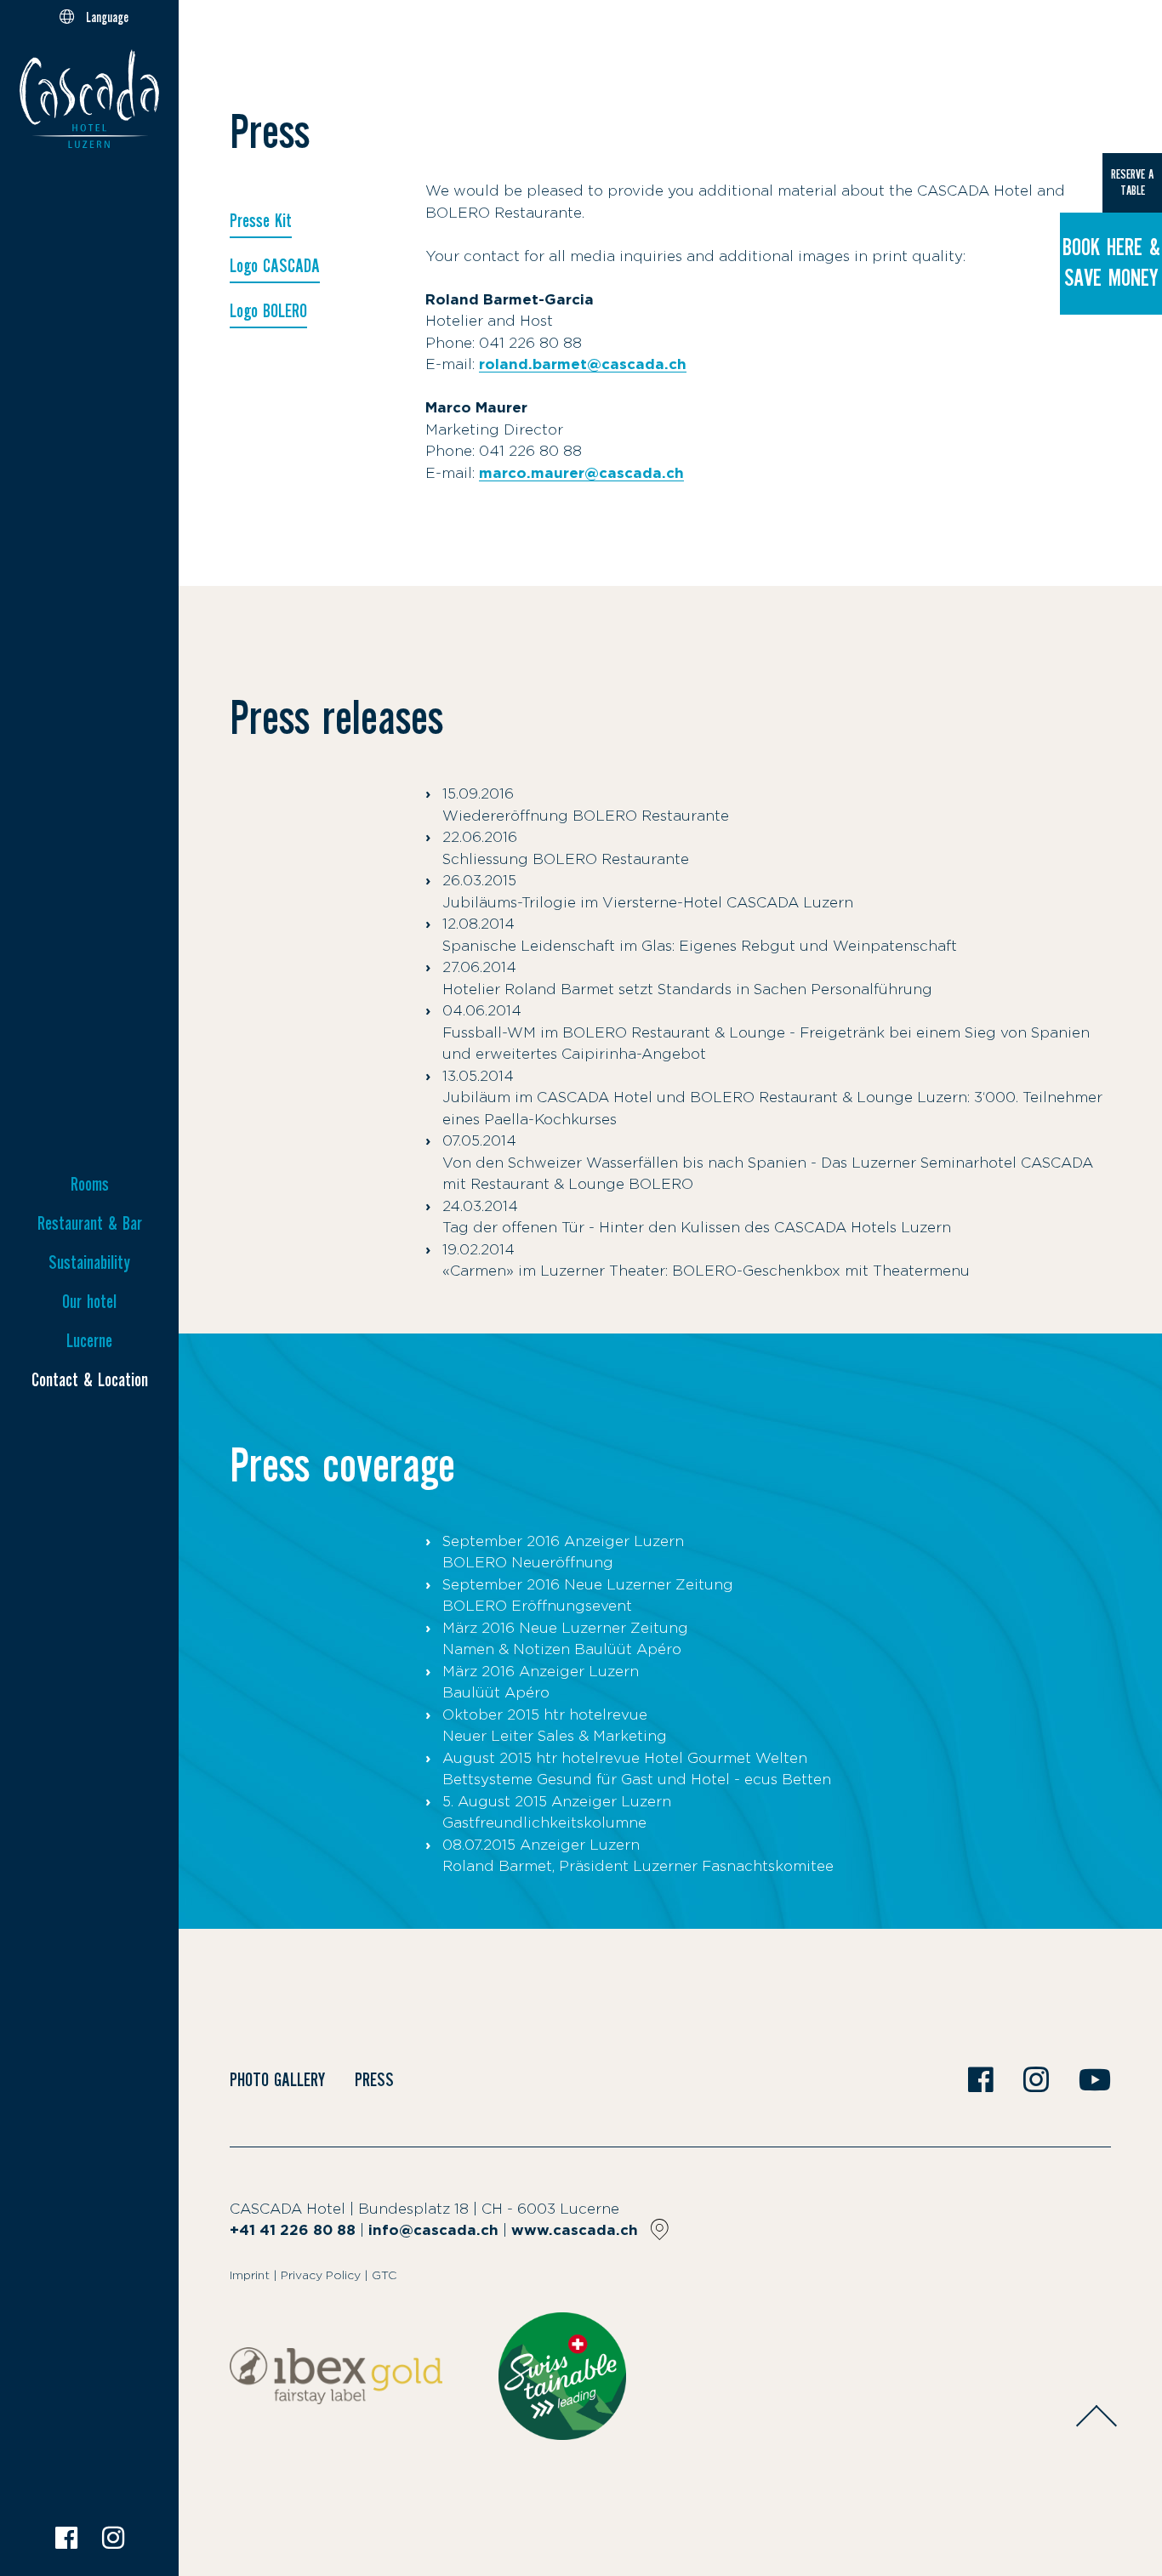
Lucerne (89, 1341)
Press (374, 2080)
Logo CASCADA (275, 266)
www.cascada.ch (575, 2230)
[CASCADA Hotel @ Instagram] (113, 2538)
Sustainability (89, 1263)
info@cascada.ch (433, 2230)
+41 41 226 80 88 (293, 2230)
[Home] (89, 102)
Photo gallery (277, 2080)
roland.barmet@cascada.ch (583, 364)
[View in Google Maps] (659, 2229)
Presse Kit (261, 221)
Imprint (250, 2276)
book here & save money (1111, 263)
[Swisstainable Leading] (562, 2376)
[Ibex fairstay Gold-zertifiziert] (336, 2376)
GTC (384, 2276)
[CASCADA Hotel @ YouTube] (1095, 2082)
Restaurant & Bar (90, 1224)
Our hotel (89, 1302)
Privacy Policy (321, 2276)
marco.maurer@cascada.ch (581, 473)
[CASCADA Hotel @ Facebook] (66, 2538)
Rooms (90, 1185)
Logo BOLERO (268, 311)
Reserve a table (1132, 182)
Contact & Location (90, 1380)
